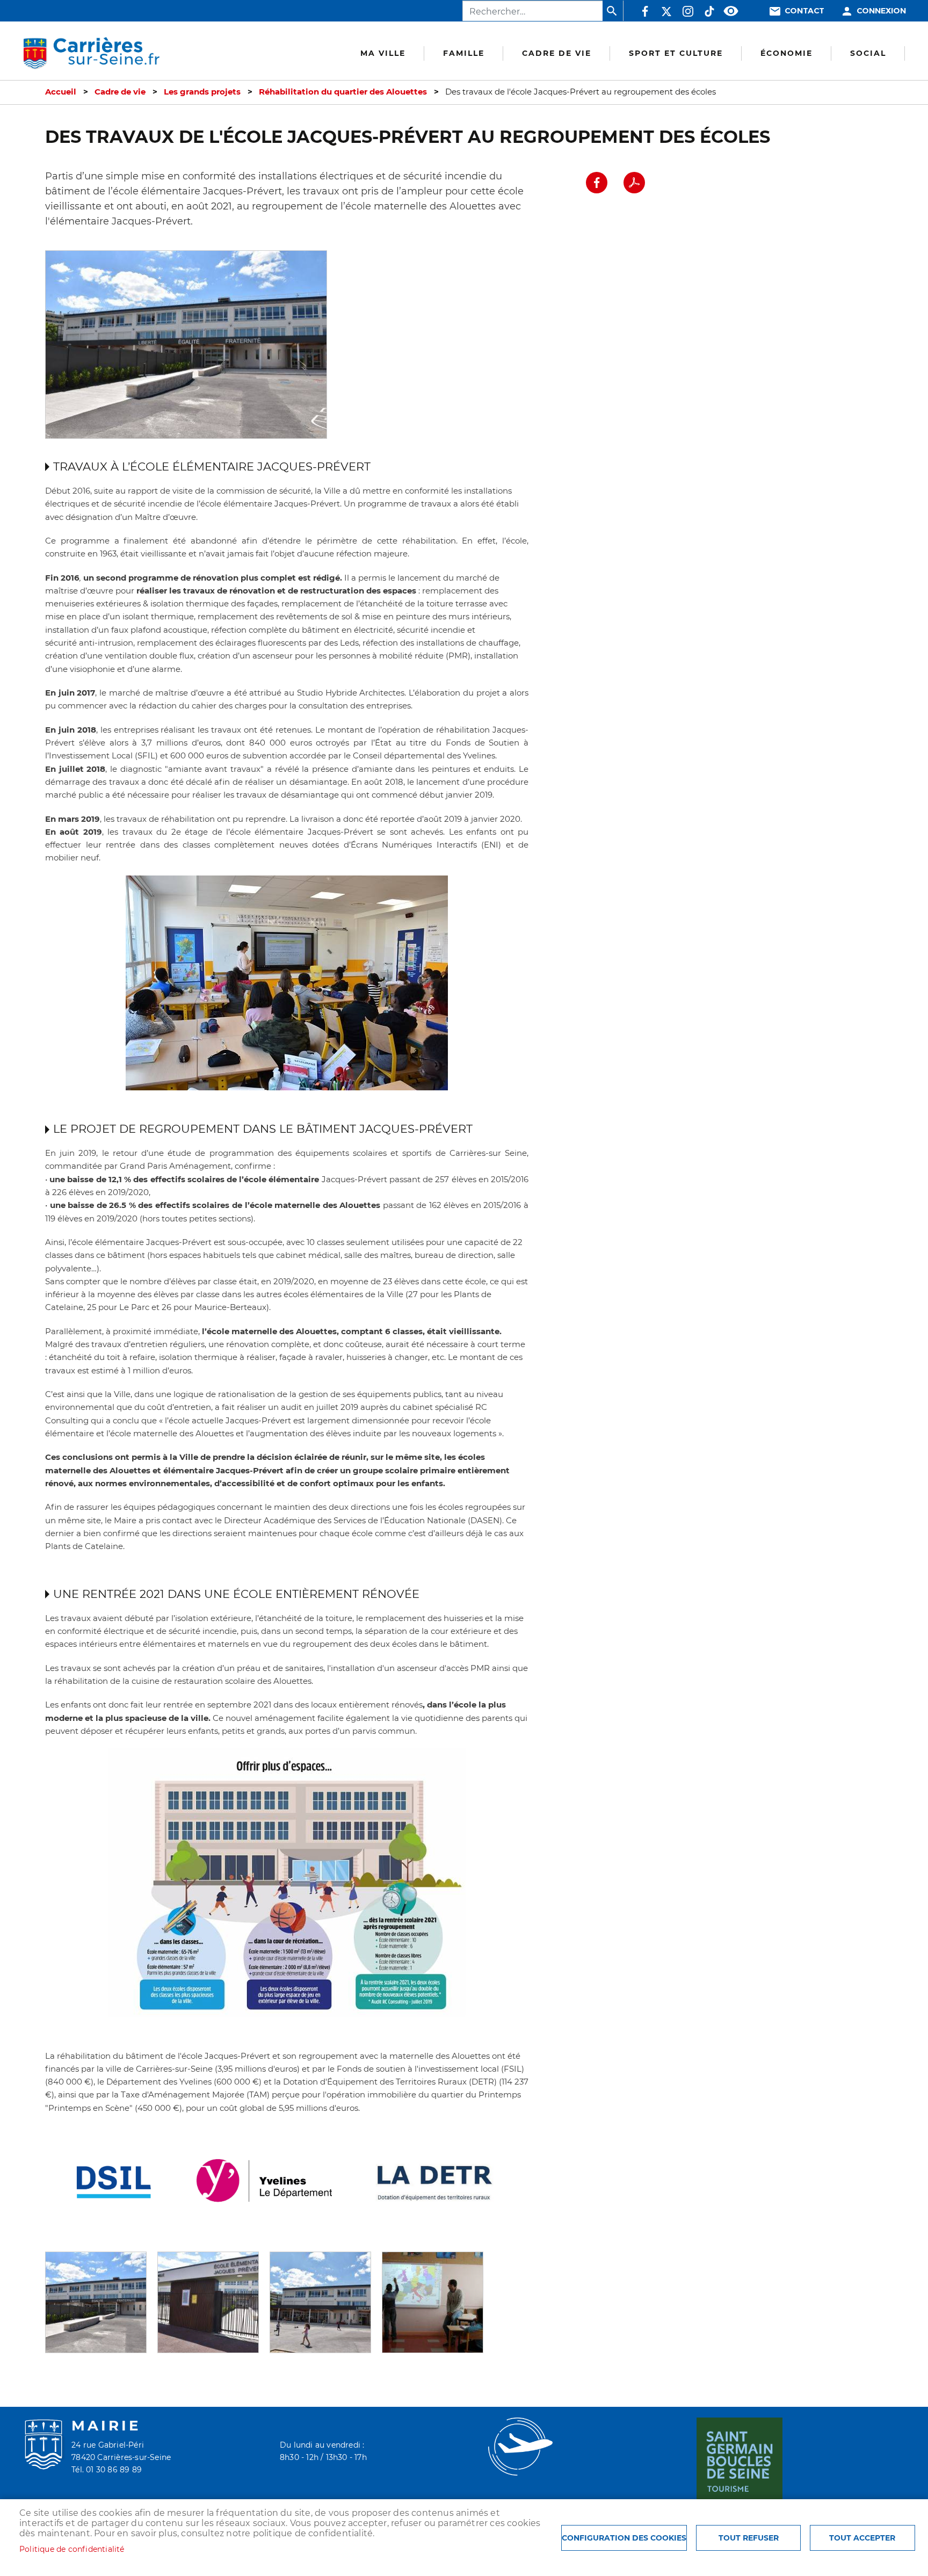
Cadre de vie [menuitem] (557, 53)
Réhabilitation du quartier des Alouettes (343, 92)
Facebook (645, 11)
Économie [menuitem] (786, 53)
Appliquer (613, 11)
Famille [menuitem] (464, 53)
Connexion (881, 11)
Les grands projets (202, 92)
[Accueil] (91, 54)
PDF (634, 183)
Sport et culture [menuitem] (676, 53)
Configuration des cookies (624, 2538)
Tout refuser (749, 2538)
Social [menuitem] (868, 53)
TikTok (709, 11)
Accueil (61, 92)
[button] (96, 2301)
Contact (804, 11)
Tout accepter (862, 2538)
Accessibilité (731, 11)
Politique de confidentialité (72, 2549)
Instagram (688, 11)
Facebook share (597, 183)
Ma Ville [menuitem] (383, 53)
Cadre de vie (120, 92)
